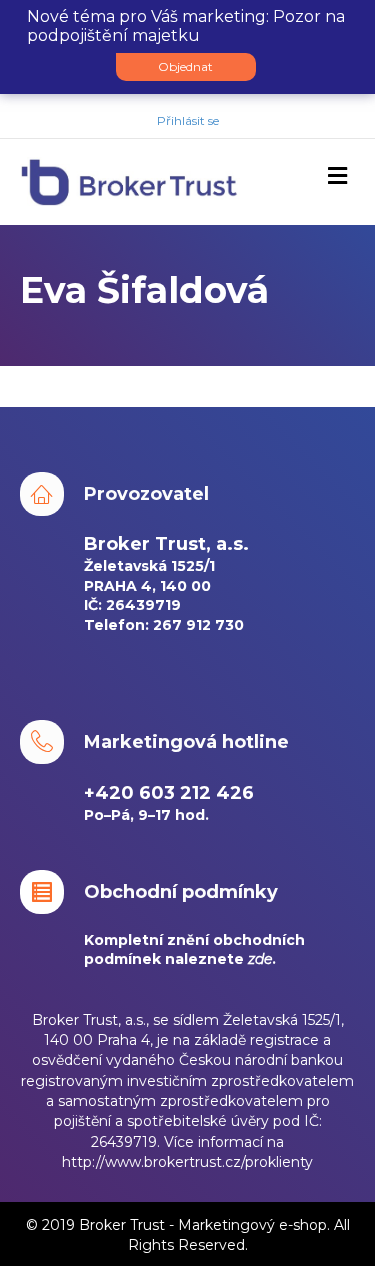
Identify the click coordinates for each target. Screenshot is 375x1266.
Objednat (185, 66)
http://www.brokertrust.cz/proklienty (187, 1162)
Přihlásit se (188, 120)
